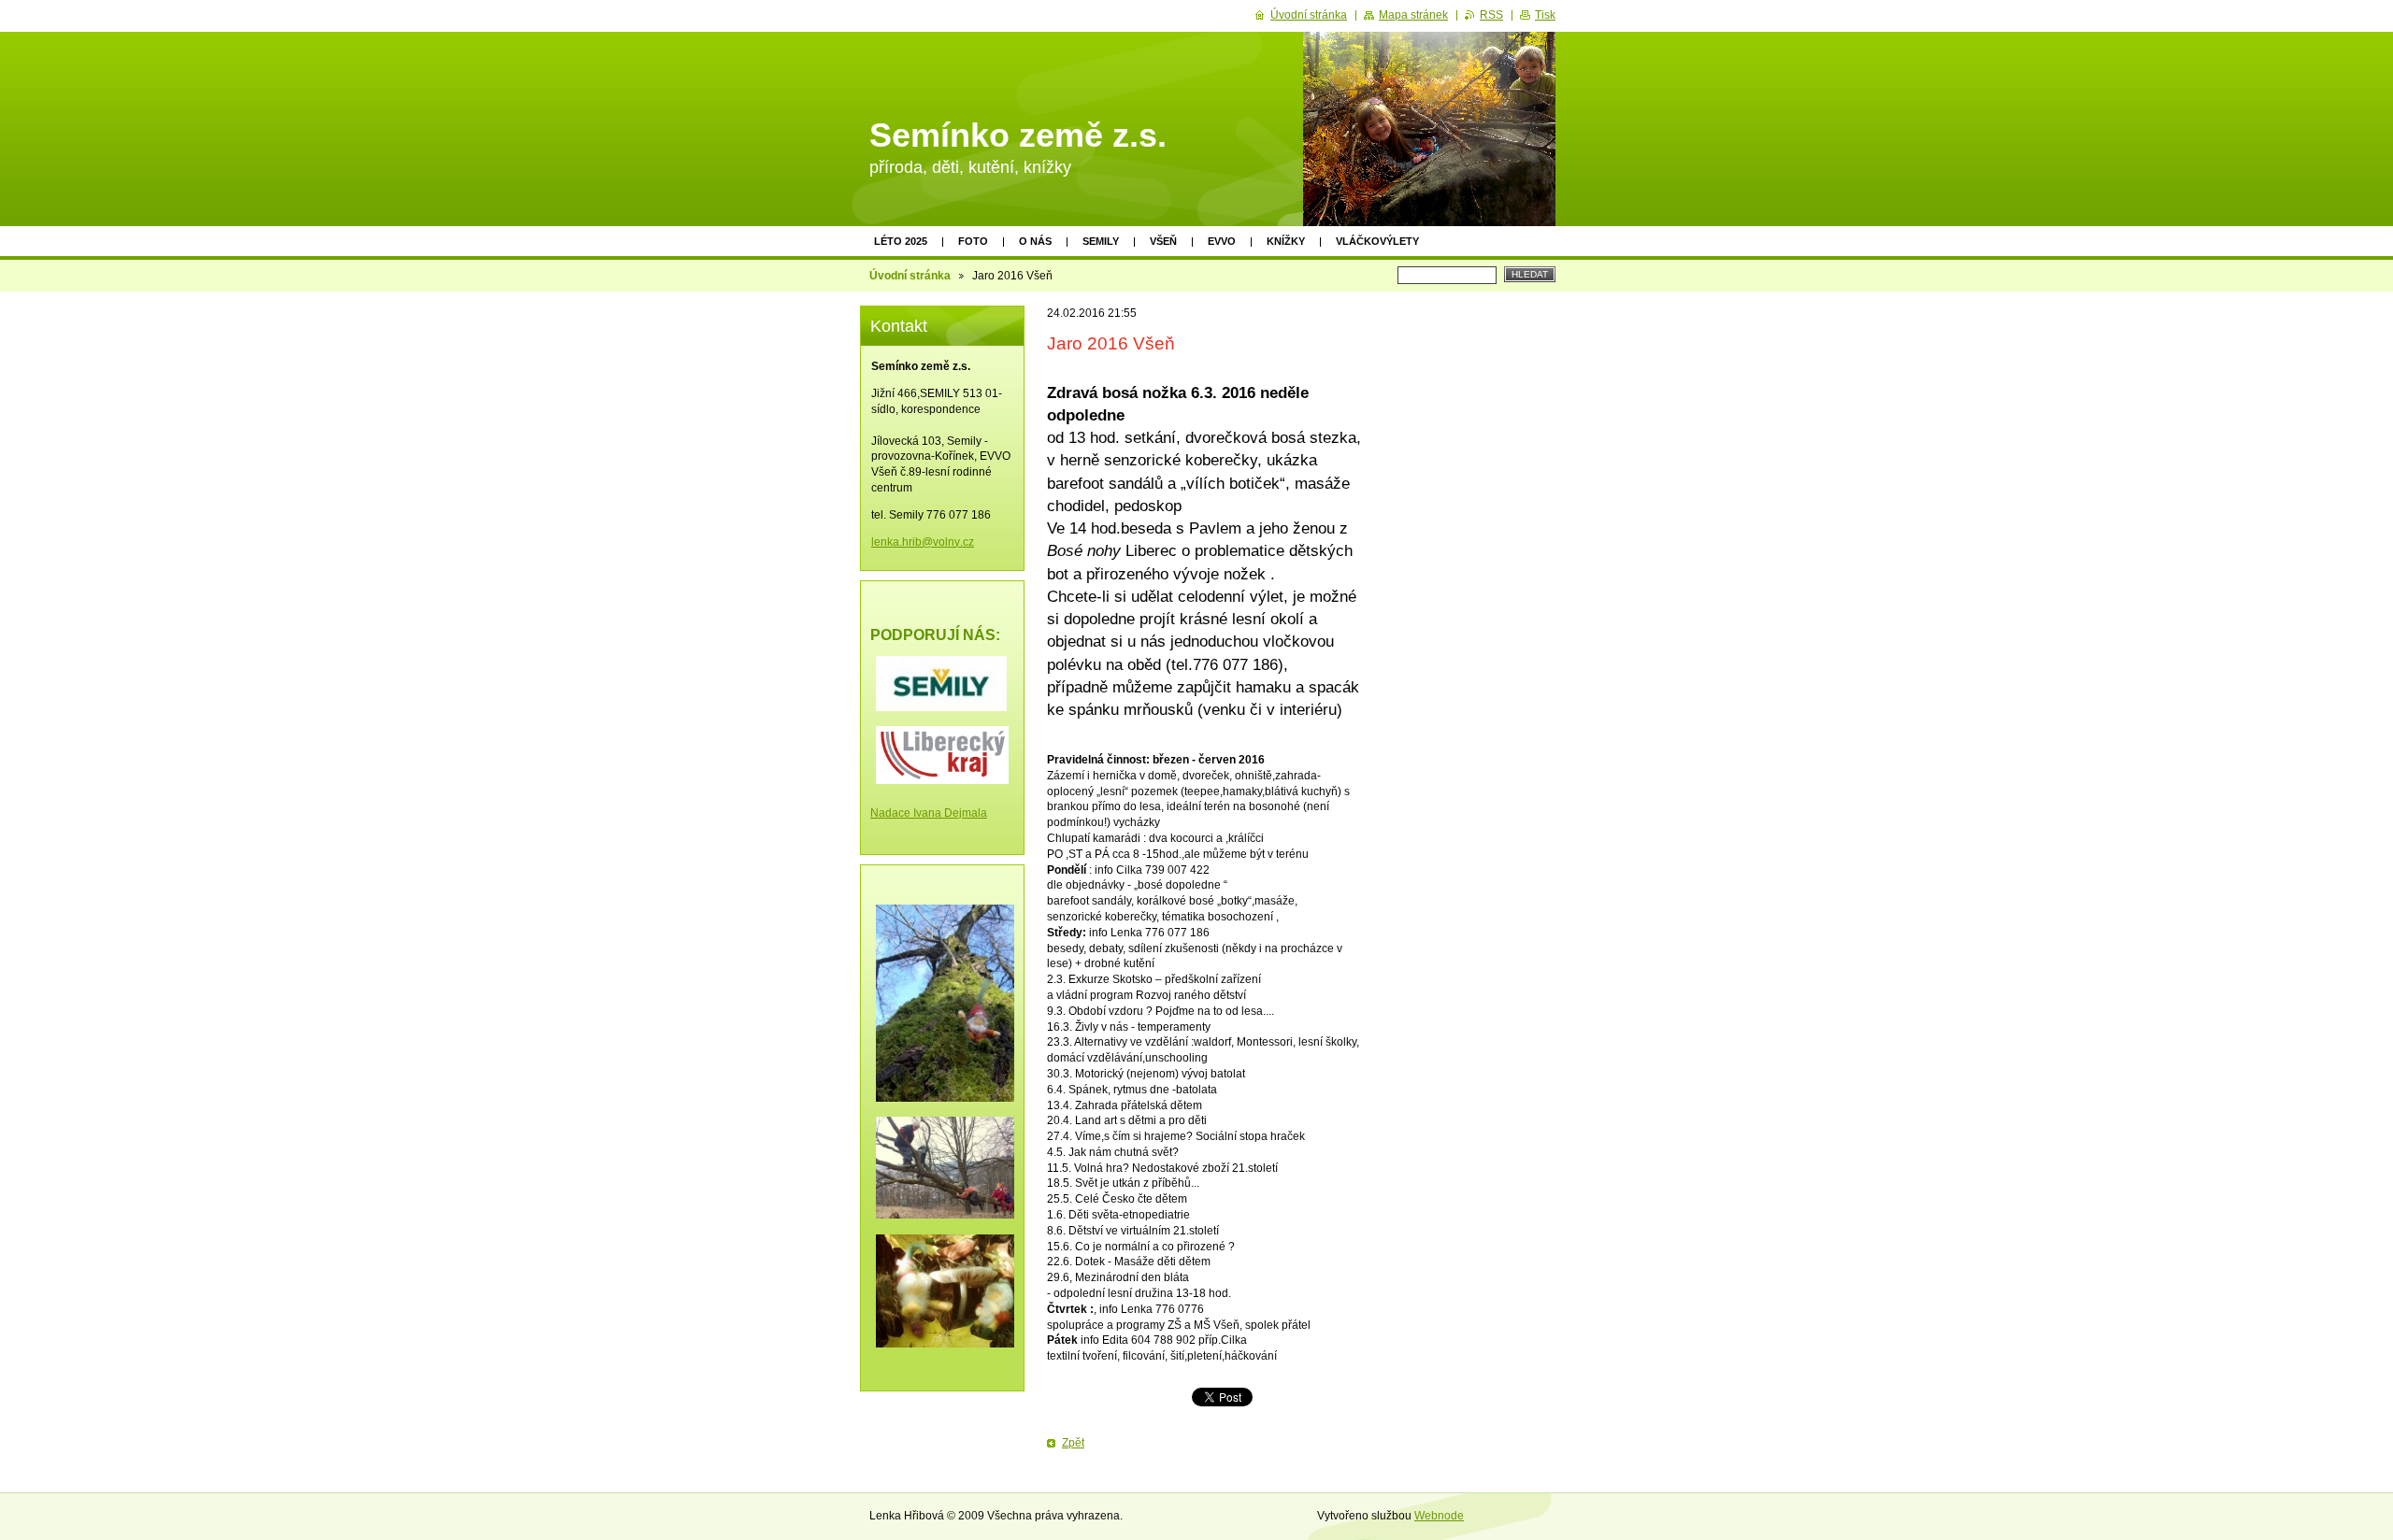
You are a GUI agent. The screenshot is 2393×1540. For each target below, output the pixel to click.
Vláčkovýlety (1377, 241)
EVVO (1222, 241)
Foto (973, 241)
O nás (1035, 241)
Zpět (1073, 1443)
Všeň (1163, 241)
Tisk (1545, 15)
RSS (1491, 15)
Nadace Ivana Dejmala (929, 813)
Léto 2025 (901, 241)
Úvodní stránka (910, 276)
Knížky (1286, 241)
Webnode (1439, 1516)
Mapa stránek (1413, 15)
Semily (1101, 241)
